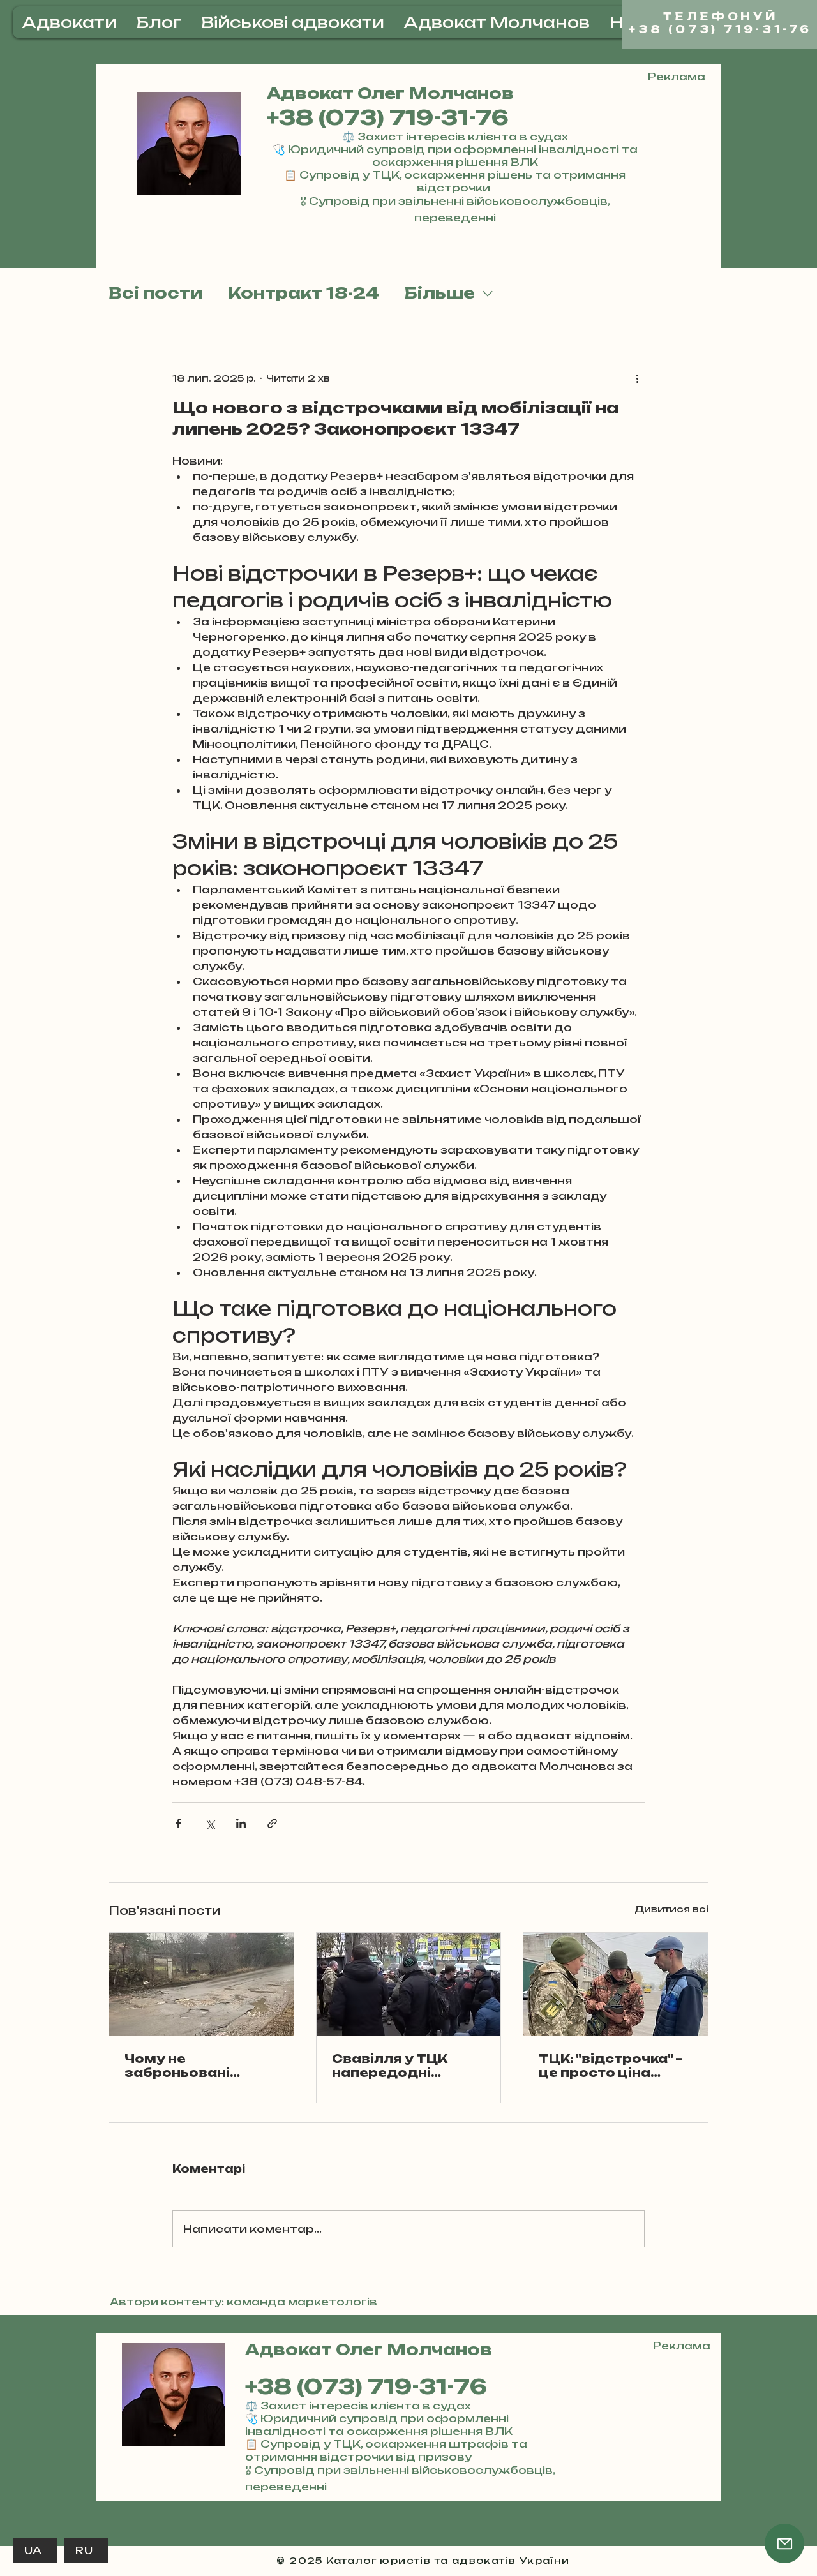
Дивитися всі (671, 1909)
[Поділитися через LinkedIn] (241, 1823)
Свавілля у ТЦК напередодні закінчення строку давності (402, 2066)
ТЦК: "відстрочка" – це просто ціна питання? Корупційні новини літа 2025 (611, 2066)
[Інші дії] (637, 378)
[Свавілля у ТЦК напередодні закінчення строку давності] (409, 1984)
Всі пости (155, 293)
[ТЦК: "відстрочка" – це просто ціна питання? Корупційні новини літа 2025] (616, 1984)
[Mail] (784, 2543)
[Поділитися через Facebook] (178, 1823)
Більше (440, 293)
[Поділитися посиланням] (272, 1823)
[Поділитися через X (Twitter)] (210, 1823)
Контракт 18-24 (304, 293)
